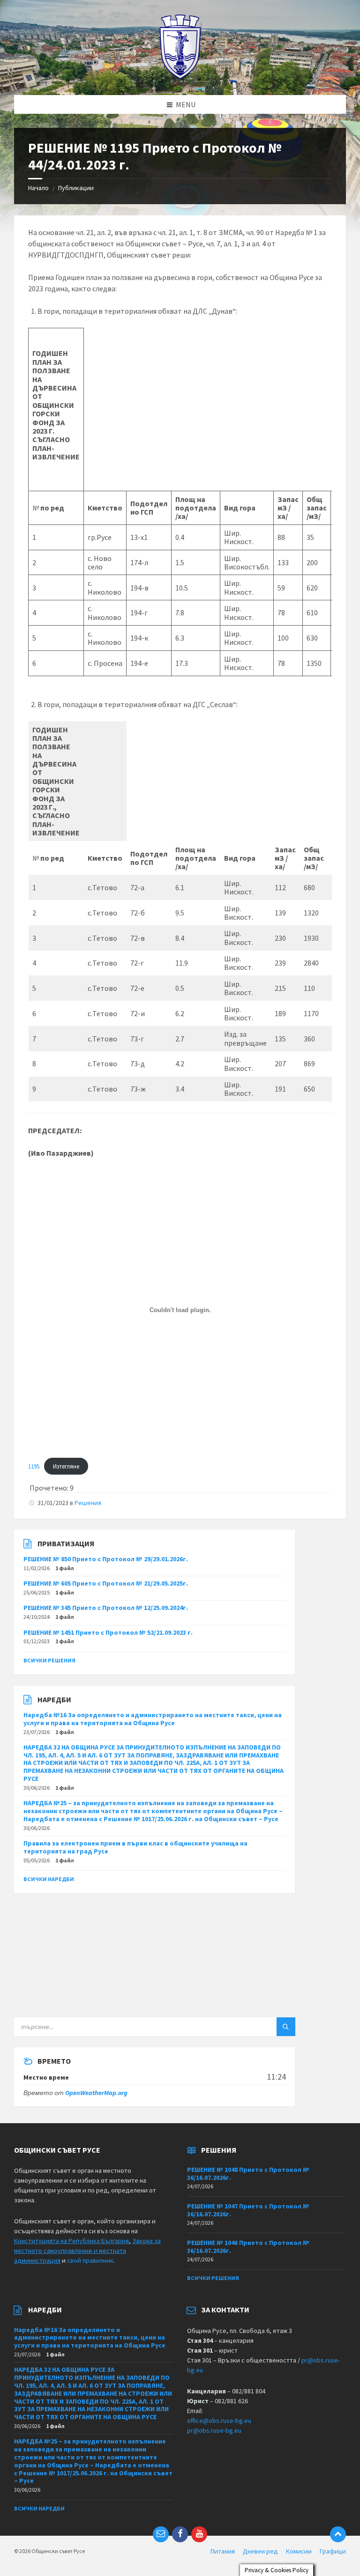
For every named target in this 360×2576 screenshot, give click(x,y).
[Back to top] (338, 2534)
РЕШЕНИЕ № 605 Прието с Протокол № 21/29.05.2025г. (106, 1583)
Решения (88, 1503)
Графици (333, 2551)
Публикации (76, 188)
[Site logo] (180, 77)
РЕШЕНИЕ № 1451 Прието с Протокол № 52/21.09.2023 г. (108, 1632)
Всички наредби (49, 1879)
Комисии (299, 2551)
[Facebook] (180, 2534)
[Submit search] (286, 2027)
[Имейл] (161, 2534)
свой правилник (90, 2260)
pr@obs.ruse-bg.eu (214, 2430)
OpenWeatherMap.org (96, 2093)
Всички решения (49, 1660)
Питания (223, 2551)
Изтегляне (66, 1466)
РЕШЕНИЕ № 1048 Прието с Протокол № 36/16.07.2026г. (248, 2174)
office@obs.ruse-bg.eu (219, 2421)
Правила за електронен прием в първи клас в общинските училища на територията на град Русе (135, 1847)
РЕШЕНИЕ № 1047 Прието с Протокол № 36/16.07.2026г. (248, 2210)
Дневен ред (260, 2551)
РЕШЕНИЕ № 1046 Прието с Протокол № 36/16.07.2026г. (248, 2247)
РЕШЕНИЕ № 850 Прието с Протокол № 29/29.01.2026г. (106, 1559)
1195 (34, 1466)
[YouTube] (199, 2534)
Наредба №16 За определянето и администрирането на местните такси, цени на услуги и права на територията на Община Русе (153, 1719)
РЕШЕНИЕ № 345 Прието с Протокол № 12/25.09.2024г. (106, 1608)
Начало (38, 188)
